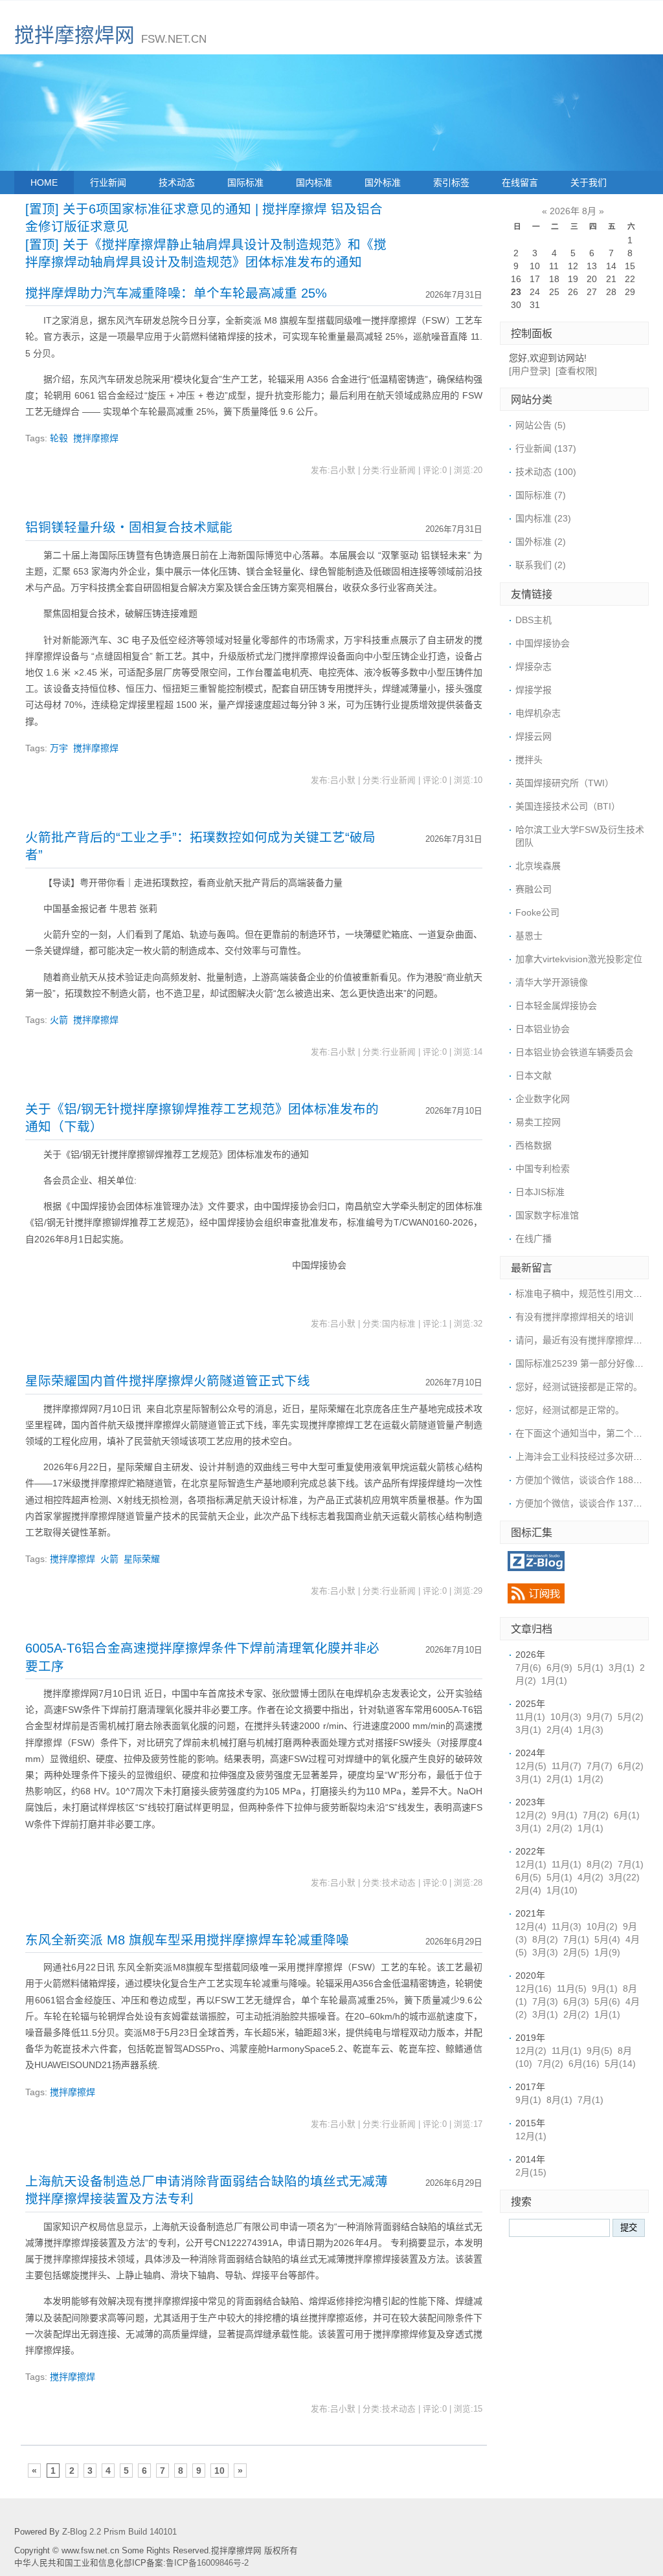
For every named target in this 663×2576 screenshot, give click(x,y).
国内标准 (314, 182)
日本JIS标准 (540, 1192)
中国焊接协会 (543, 643)
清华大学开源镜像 (552, 982)
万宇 (59, 748)
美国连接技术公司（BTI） (568, 806)
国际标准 (245, 182)
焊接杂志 (534, 666)
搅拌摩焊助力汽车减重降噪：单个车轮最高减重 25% (176, 293)
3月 (622, 1668)
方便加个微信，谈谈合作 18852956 (587, 1480)
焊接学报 (534, 690)
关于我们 (589, 182)
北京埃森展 (538, 866)
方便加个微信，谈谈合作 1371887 (585, 1503)
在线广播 (534, 1238)
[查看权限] (576, 371)
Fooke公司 (537, 912)
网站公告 (541, 425)
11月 (530, 1717)
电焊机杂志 (538, 713)
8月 (600, 1864)
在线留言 (520, 182)
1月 (554, 1680)
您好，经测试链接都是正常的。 (579, 1387)
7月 (528, 1668)
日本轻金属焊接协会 (556, 1006)
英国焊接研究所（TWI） (565, 783)
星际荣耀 (142, 1559)
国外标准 (383, 182)
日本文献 (534, 1075)
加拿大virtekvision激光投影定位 (579, 959)
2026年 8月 (573, 211)
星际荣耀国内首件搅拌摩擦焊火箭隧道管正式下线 (168, 1381)
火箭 (59, 1020)
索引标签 (451, 182)
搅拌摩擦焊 (96, 438)
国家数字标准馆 (547, 1215)
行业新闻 (108, 182)
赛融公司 (534, 889)
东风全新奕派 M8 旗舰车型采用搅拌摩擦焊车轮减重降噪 (187, 1940)
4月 (590, 1877)
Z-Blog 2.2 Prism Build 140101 (119, 2532)
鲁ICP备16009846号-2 (207, 2563)
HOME (44, 182)
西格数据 (534, 1145)
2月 (559, 1730)
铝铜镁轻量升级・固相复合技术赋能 (129, 527)
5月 (590, 1668)
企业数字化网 (543, 1099)
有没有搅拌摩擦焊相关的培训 (574, 1317)
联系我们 (541, 565)
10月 (566, 1717)
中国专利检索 (543, 1169)
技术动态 (177, 182)
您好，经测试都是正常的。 (570, 1410)
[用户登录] (530, 371)
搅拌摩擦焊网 (74, 35)
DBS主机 (534, 620)
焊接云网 (534, 736)
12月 (531, 1766)
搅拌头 (529, 760)
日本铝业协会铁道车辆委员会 (574, 1052)
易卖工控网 (538, 1122)
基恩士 (529, 936)
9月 (600, 1717)
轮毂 (59, 438)
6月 (559, 1668)
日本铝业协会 (543, 1029)
